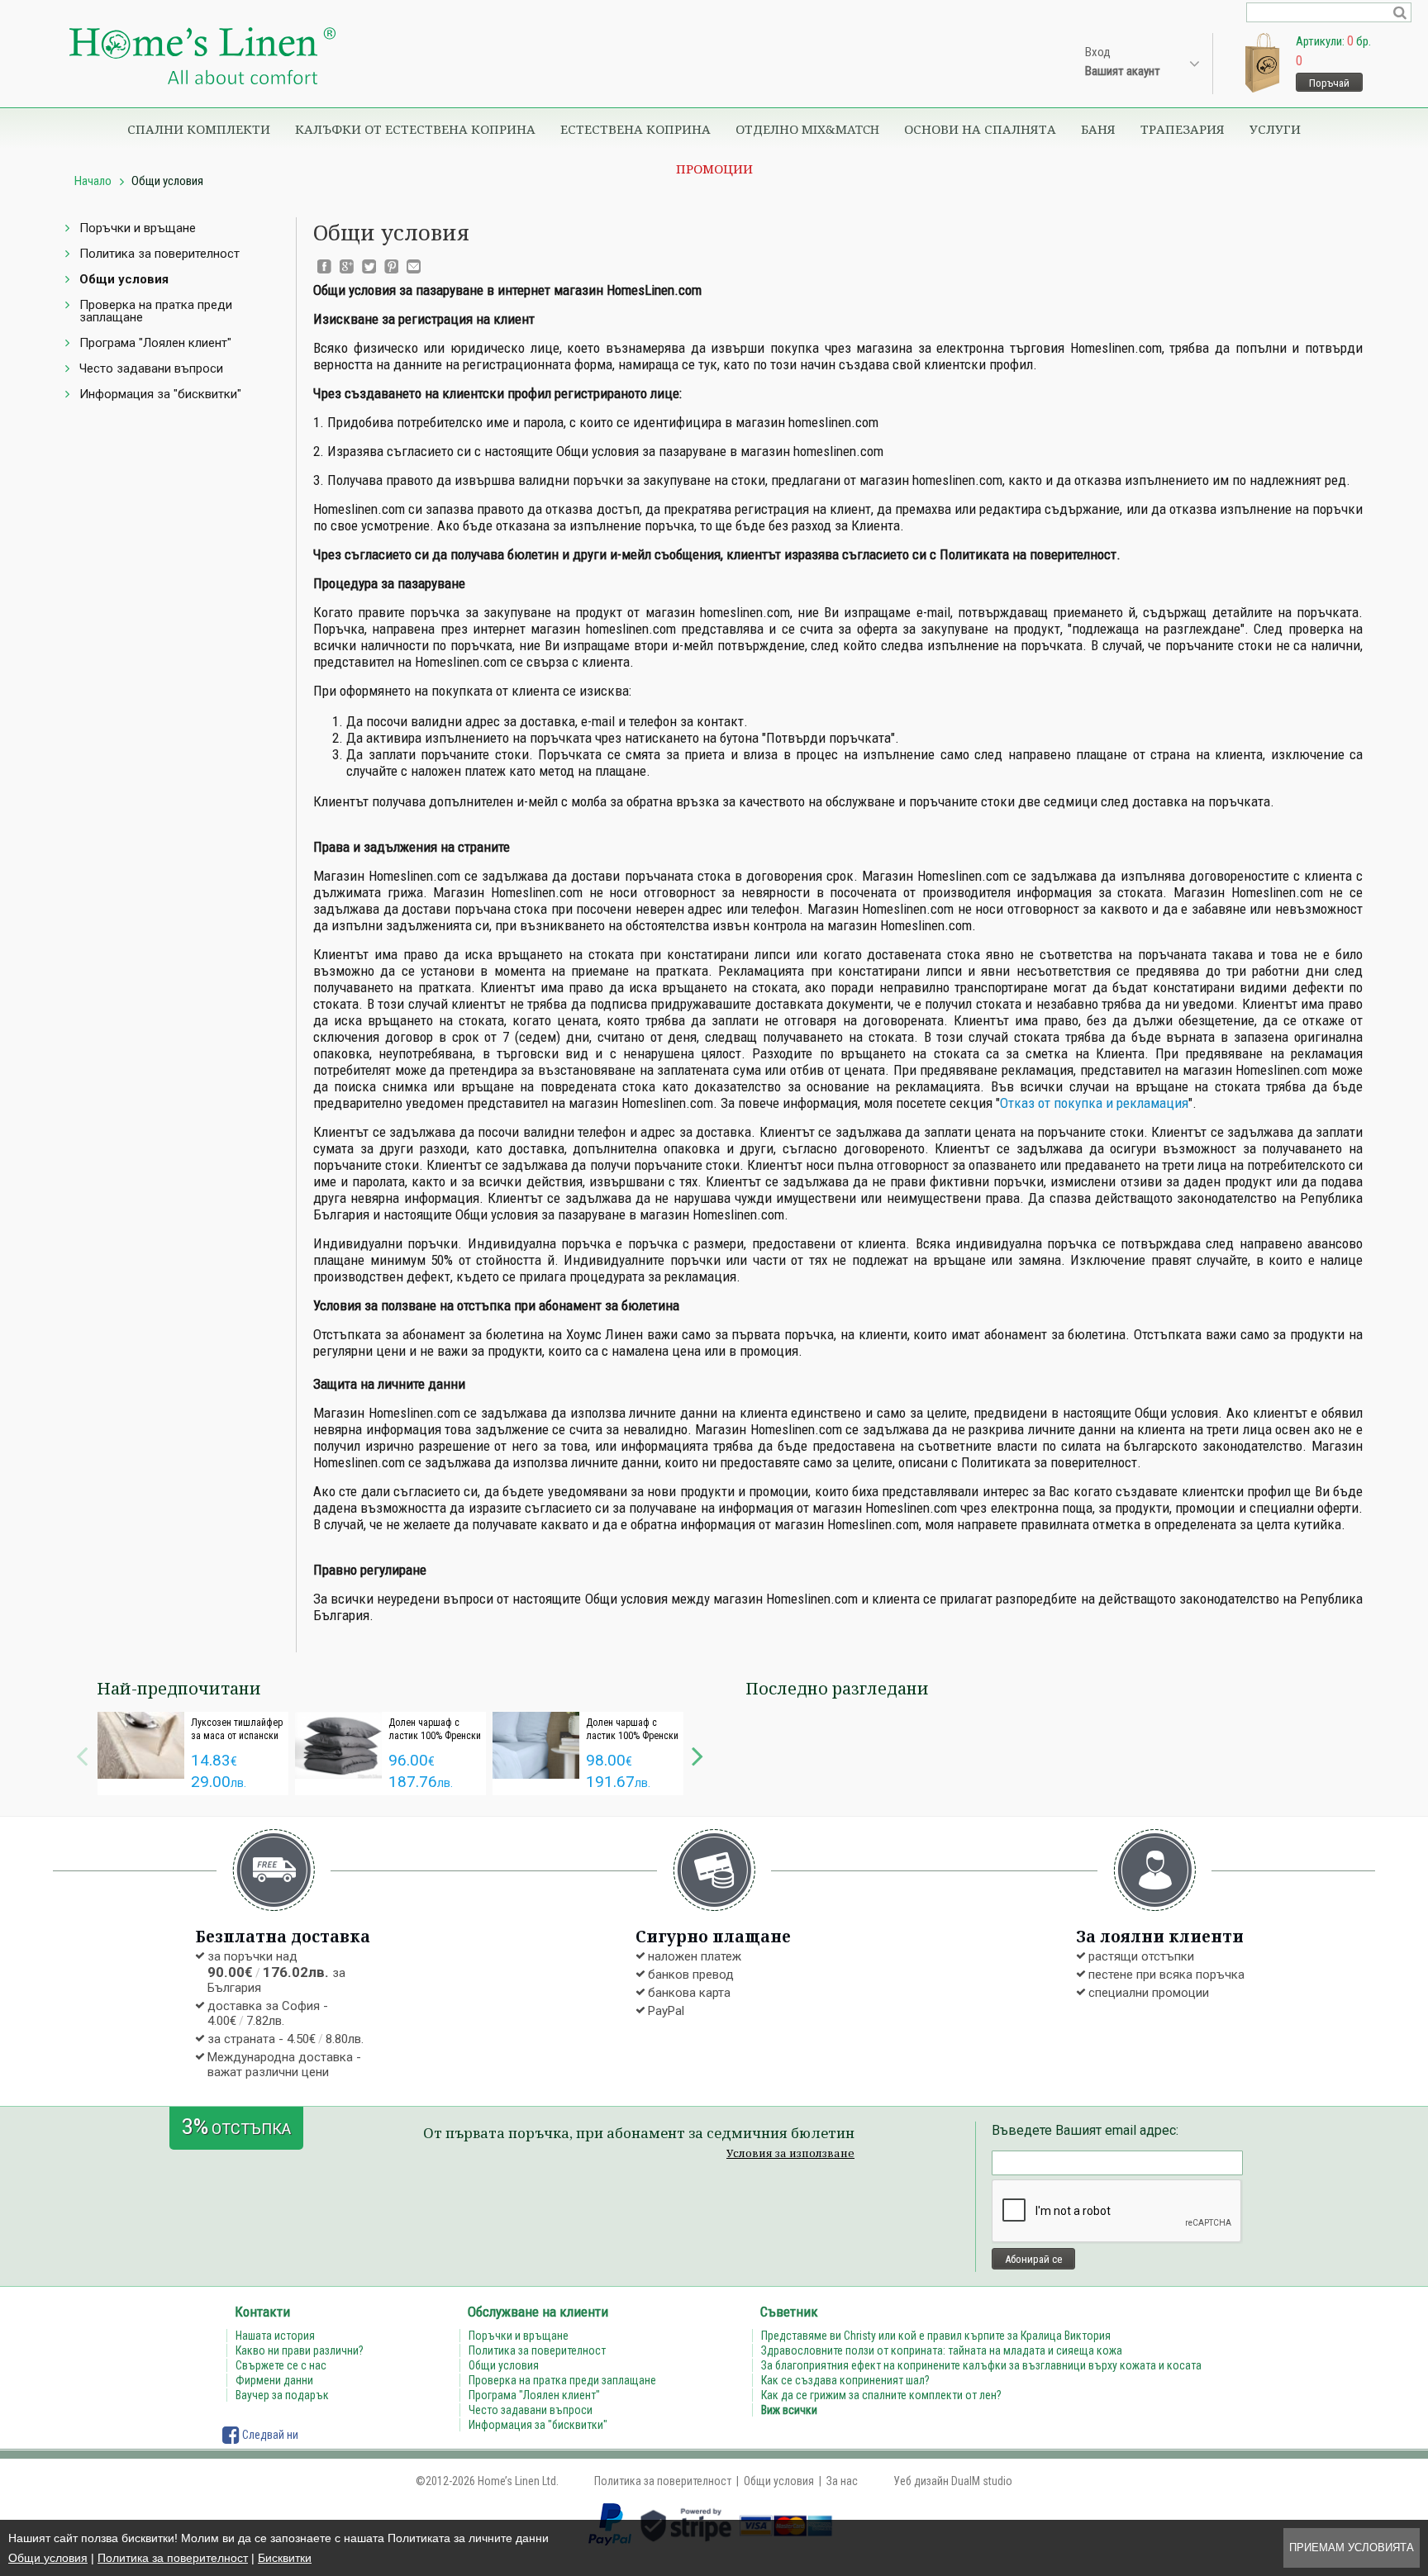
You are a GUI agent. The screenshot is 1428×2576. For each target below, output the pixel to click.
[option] (193, 1754)
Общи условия (48, 2558)
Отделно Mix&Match (807, 129)
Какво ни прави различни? (300, 2350)
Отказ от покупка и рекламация (1094, 1103)
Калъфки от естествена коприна (415, 129)
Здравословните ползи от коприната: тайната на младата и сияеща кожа (942, 2350)
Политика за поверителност (173, 2558)
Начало (93, 181)
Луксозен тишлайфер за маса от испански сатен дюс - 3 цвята (237, 1736)
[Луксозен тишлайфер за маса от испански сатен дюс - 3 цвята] (141, 1745)
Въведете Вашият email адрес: (1085, 2130)
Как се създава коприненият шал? (845, 2380)
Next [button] (697, 1754)
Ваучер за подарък (282, 2395)
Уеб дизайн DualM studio (953, 2481)
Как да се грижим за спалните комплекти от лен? (881, 2395)
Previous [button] (82, 1754)
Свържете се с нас (281, 2365)
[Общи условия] (202, 57)
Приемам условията (1352, 2547)
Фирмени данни (274, 2380)
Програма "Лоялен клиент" (155, 343)
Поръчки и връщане (138, 228)
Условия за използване (790, 2153)
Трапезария (1183, 129)
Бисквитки (285, 2558)
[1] (1400, 12)
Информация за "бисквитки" (160, 394)
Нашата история (275, 2336)
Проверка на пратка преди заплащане (156, 311)
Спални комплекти (199, 129)
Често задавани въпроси (151, 368)
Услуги (1275, 129)
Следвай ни (269, 2435)
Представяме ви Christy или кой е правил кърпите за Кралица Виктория (936, 2336)
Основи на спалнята (980, 129)
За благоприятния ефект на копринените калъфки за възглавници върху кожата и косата (981, 2365)
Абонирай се (1033, 2259)
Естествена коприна (635, 129)
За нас (842, 2481)
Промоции (714, 169)
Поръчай (1329, 83)
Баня (1098, 129)
